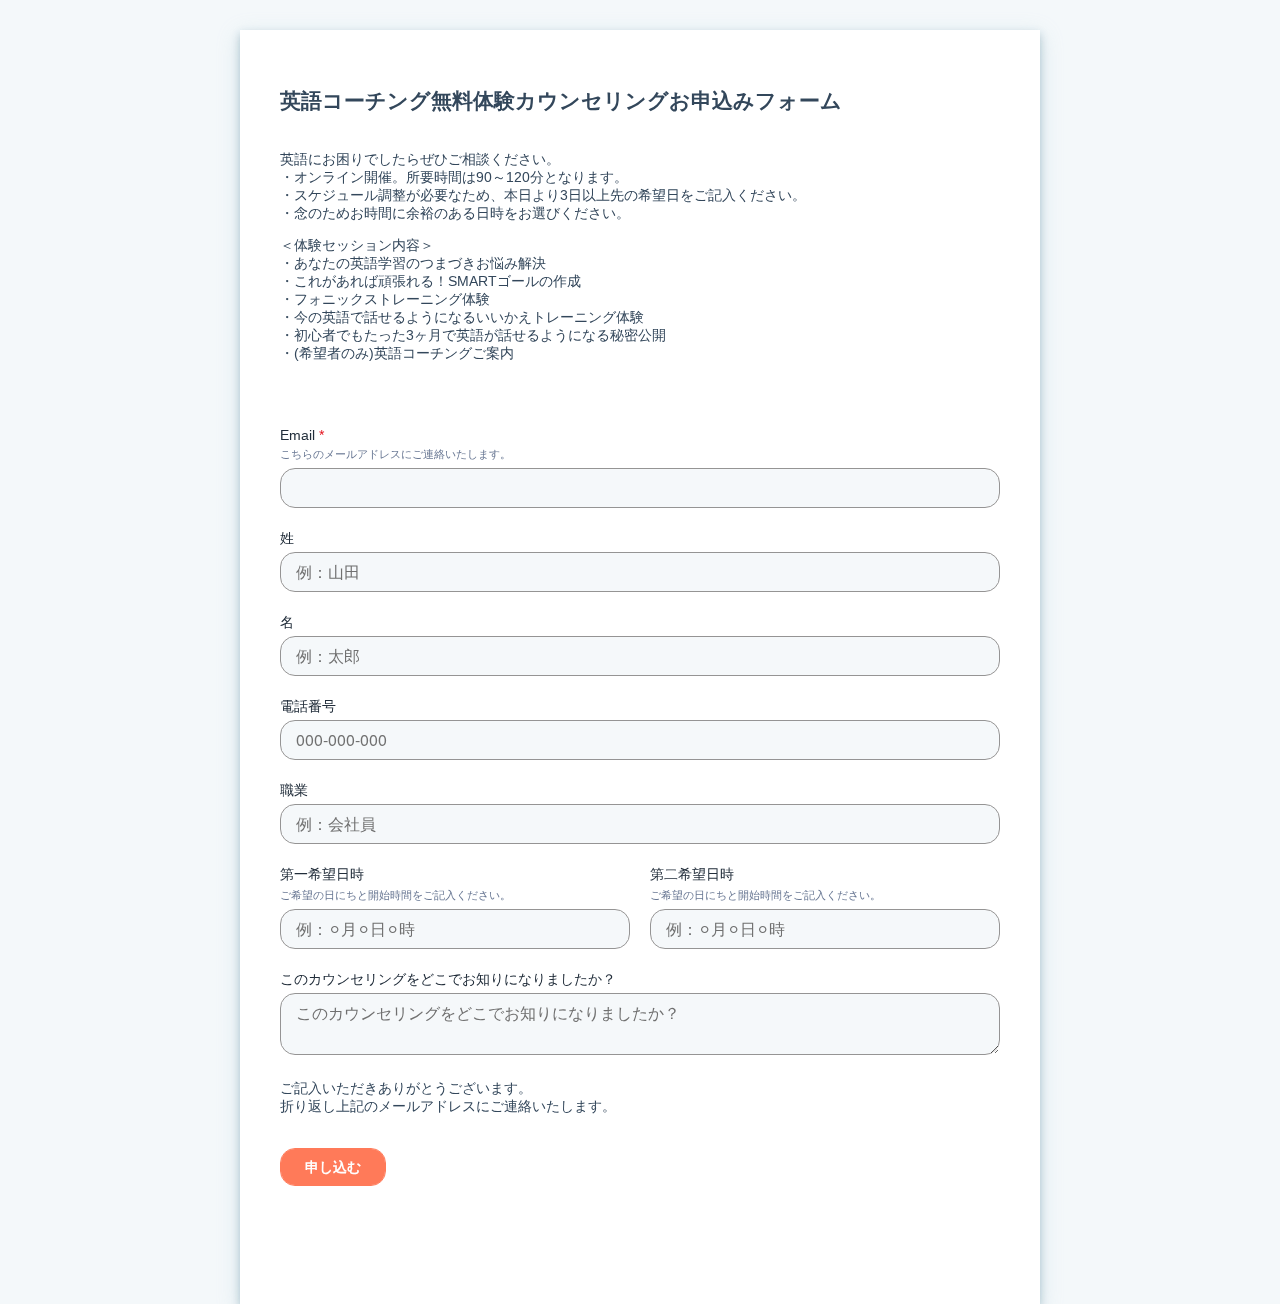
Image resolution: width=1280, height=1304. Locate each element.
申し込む (333, 1167)
